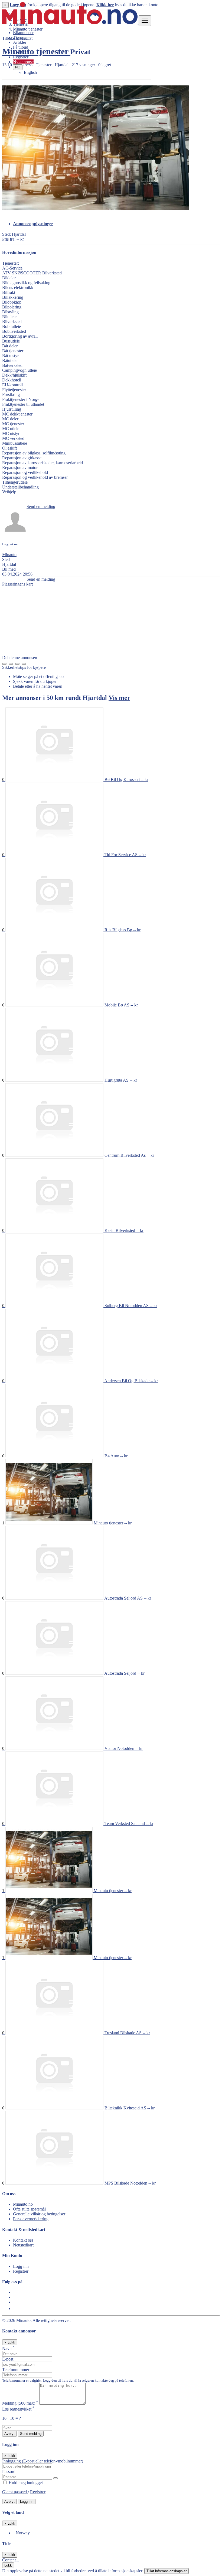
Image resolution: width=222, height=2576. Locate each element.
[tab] (116, 224)
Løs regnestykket (18, 2409)
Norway (23, 2533)
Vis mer (119, 698)
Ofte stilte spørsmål (29, 2209)
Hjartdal (19, 234)
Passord (9, 2472)
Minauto (9, 555)
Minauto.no (23, 2204)
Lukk (8, 2565)
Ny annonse (23, 62)
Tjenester (21, 37)
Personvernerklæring (31, 2219)
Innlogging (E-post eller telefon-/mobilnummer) (43, 2461)
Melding (20, 2403)
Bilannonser (23, 33)
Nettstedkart (23, 2245)
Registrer (21, 57)
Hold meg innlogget (25, 2483)
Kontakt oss (23, 2240)
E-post (8, 2359)
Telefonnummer (16, 2370)
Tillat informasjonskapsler (166, 2571)
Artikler (20, 42)
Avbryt (9, 2434)
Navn (8, 2349)
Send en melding (41, 506)
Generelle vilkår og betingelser (39, 2214)
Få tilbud (21, 47)
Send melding (31, 2434)
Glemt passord (15, 2492)
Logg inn (21, 52)
